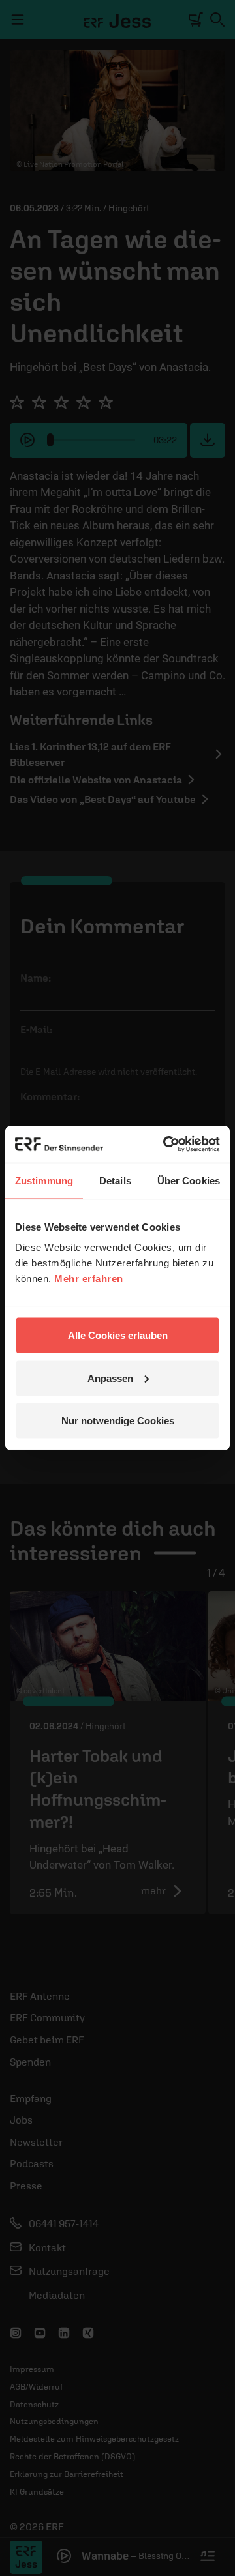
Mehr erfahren (89, 1279)
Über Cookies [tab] (189, 1180)
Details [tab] (115, 1180)
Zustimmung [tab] (44, 1180)
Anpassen (110, 1378)
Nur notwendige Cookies (118, 1421)
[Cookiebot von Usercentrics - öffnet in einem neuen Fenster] (166, 1145)
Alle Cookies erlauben (118, 1335)
